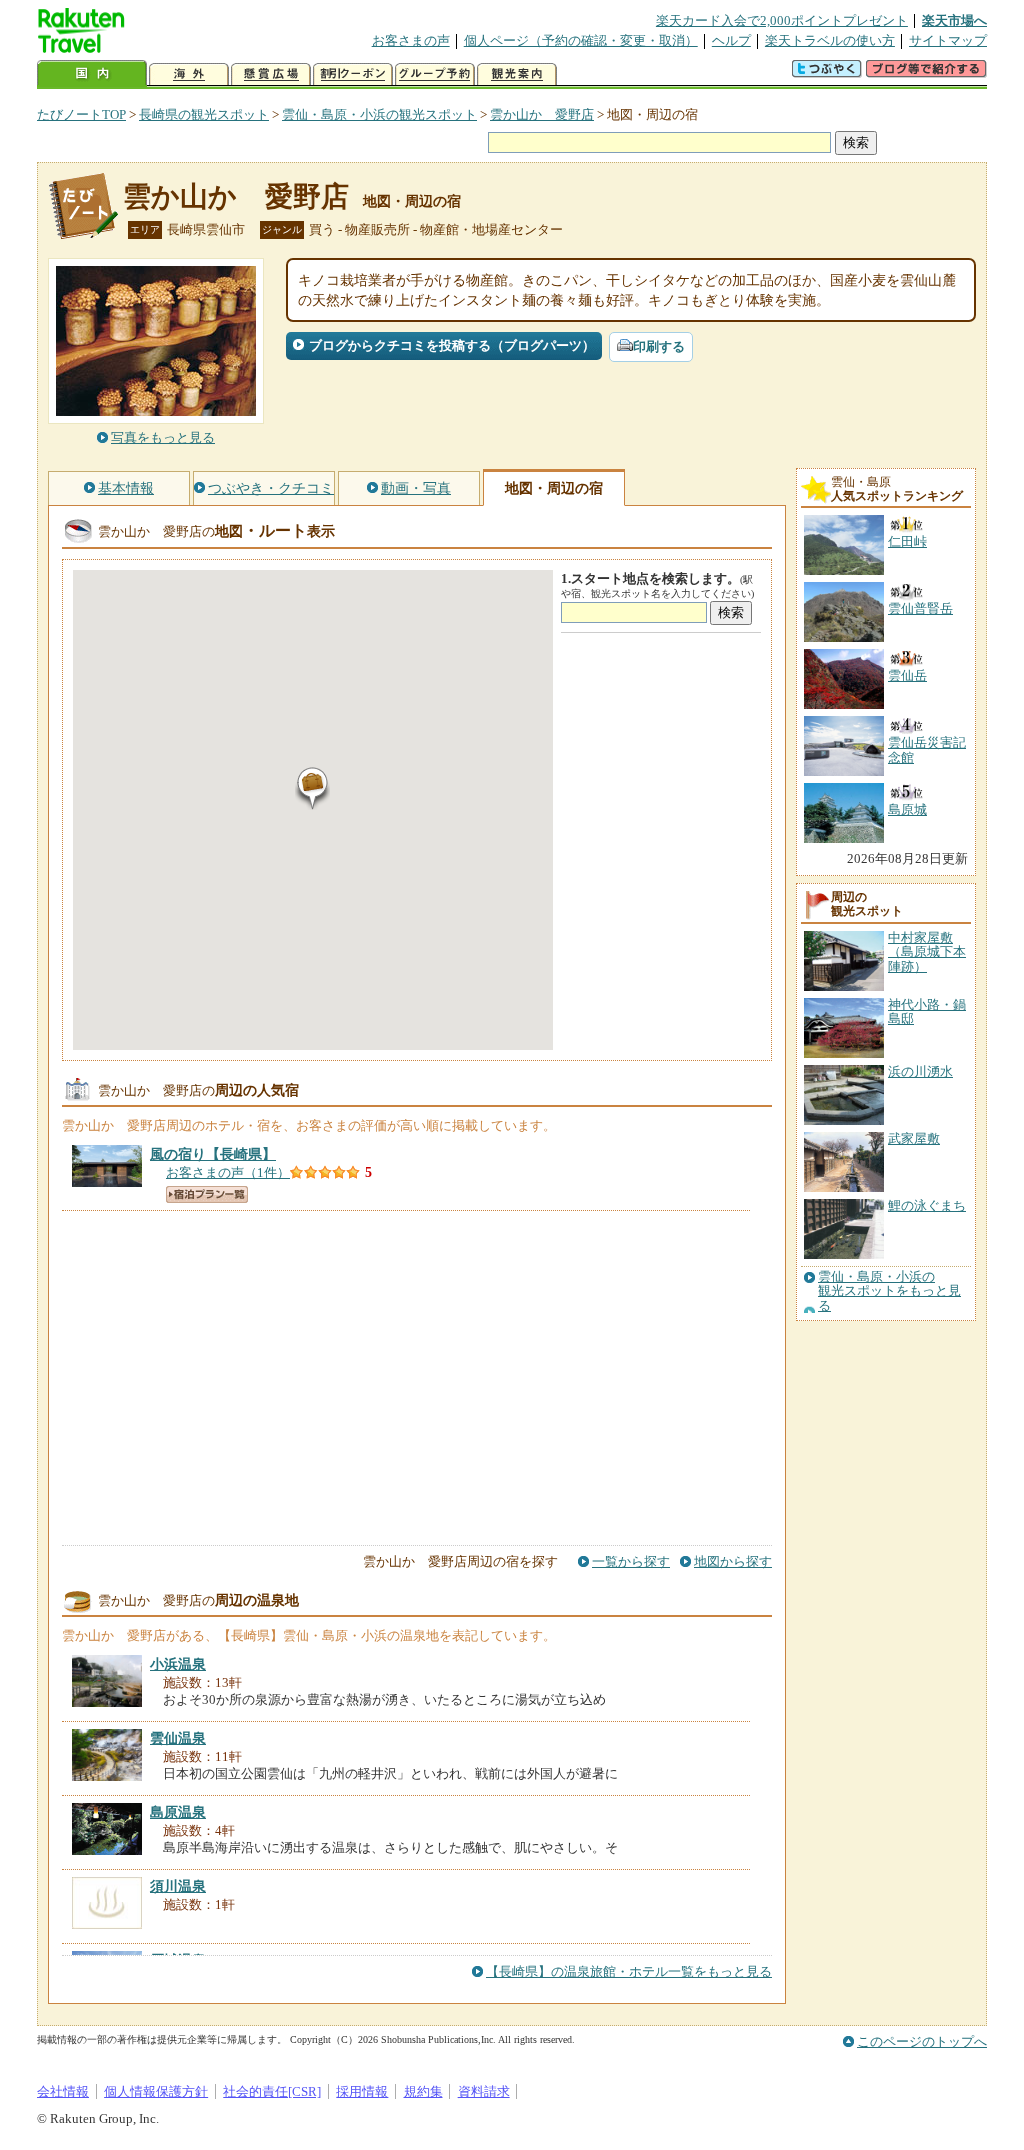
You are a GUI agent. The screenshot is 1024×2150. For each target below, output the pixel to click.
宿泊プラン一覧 (207, 1194)
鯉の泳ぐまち (927, 1205)
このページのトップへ (922, 2041)
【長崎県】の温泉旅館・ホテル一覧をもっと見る (629, 1971)
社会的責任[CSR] (272, 2091)
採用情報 (362, 2091)
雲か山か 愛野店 (542, 114)
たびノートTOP (81, 114)
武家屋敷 (914, 1138)
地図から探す (733, 1561)
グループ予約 (435, 74)
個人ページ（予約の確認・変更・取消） (581, 40)
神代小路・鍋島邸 (927, 1011)
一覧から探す (631, 1561)
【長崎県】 (213, 1154)
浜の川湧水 (920, 1071)
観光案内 (517, 74)
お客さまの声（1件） (228, 1172)
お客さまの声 (411, 40)
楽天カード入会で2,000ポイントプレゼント (782, 20)
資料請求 (484, 2091)
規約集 (423, 2091)
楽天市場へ (954, 20)
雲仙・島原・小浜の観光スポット (379, 114)
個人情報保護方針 (156, 2091)
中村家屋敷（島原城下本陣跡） (927, 952)
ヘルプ (731, 40)
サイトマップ (948, 40)
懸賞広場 (271, 74)
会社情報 (63, 2091)
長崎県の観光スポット (204, 114)
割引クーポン (353, 74)
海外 (189, 74)
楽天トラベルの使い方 (830, 40)
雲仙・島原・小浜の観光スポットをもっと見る (889, 1291)
